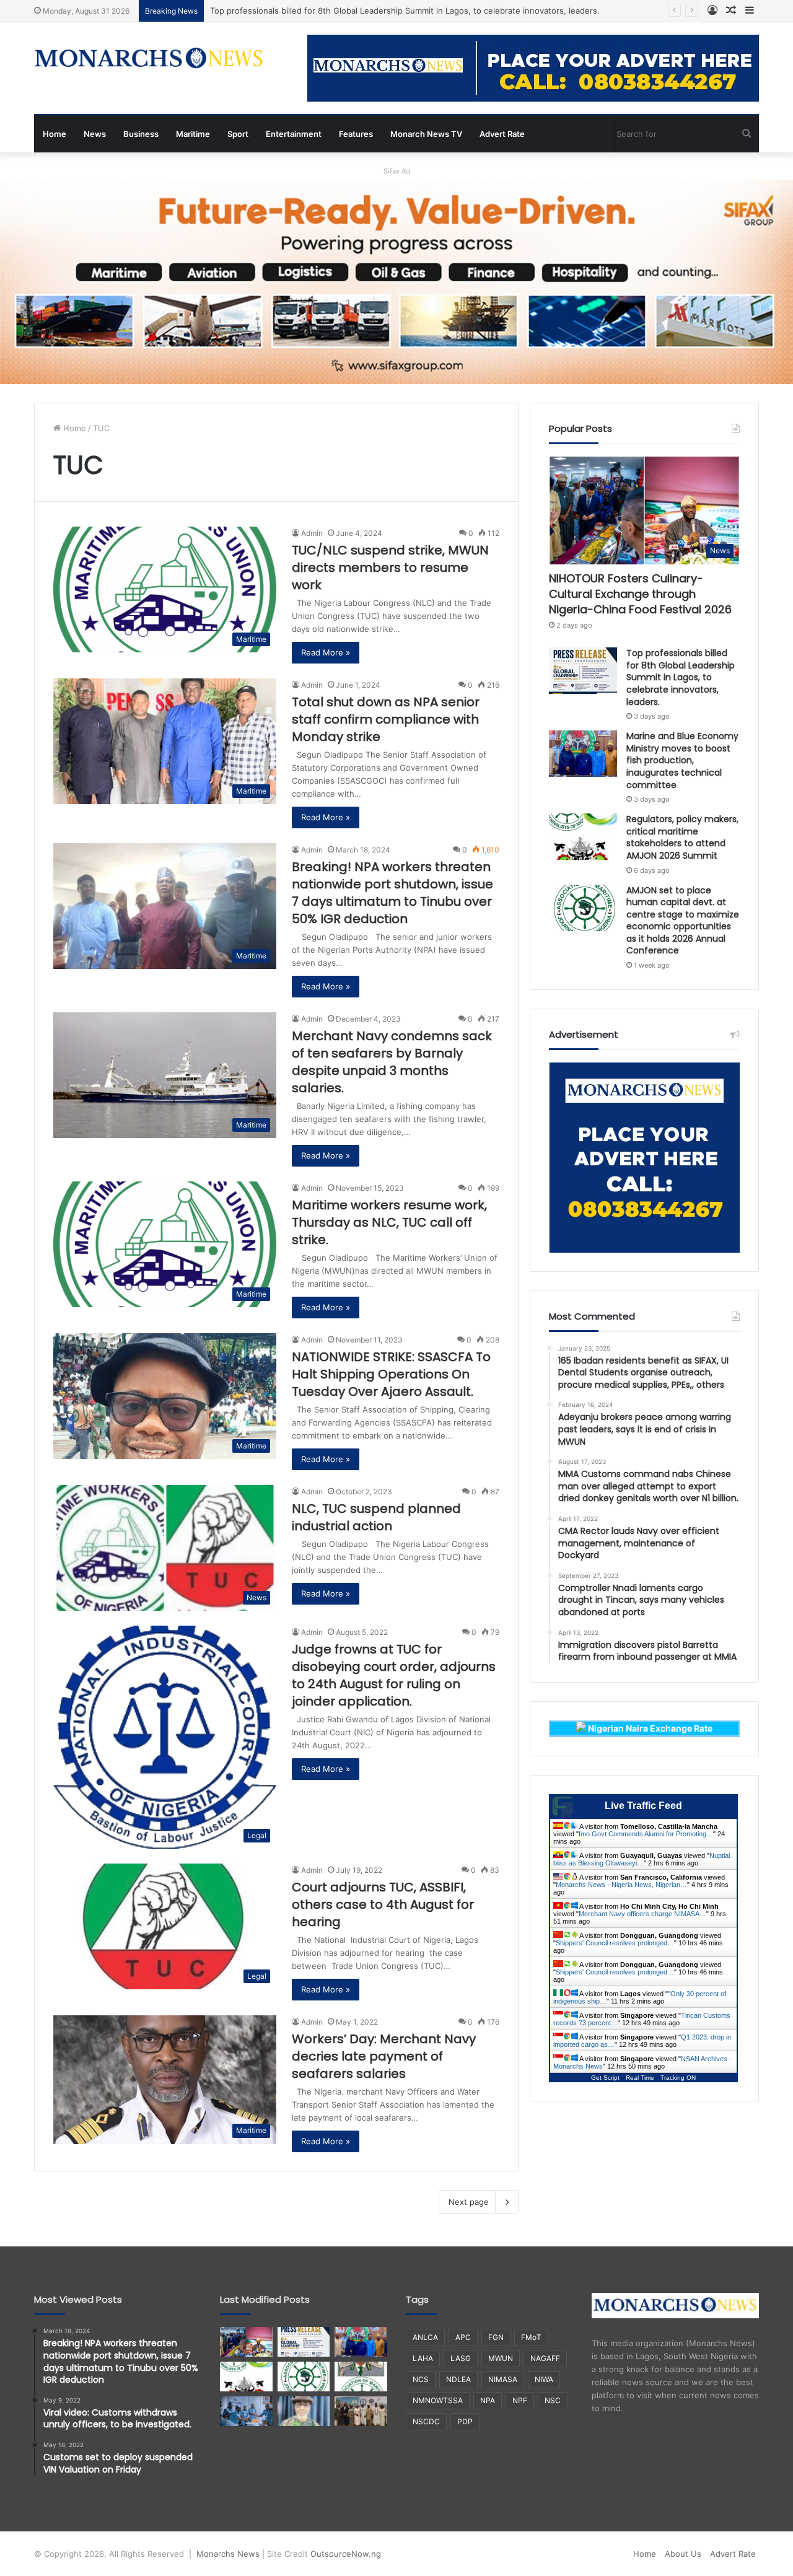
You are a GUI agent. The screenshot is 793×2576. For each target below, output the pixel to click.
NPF (520, 2400)
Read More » (326, 652)
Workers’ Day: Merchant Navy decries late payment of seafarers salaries (384, 2056)
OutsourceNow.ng (346, 2554)
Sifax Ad (397, 171)
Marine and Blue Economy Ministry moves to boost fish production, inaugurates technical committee (682, 760)
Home (55, 134)
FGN (496, 2337)
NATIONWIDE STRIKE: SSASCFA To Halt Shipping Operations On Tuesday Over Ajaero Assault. (391, 1374)
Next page (469, 2202)
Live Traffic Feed (643, 1806)
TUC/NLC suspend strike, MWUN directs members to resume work (390, 567)
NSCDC (426, 2421)
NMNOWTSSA (438, 2400)
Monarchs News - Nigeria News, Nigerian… (621, 1885)
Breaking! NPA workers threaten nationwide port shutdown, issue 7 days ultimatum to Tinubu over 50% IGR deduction (392, 893)
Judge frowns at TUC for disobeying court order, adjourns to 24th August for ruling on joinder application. (394, 1675)
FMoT (531, 2337)
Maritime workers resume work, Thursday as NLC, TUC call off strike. (389, 1222)
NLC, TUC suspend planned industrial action (376, 1517)
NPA (488, 2400)
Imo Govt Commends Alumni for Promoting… (646, 1834)
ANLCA (425, 2337)
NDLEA (458, 2379)
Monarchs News (228, 2554)
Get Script (605, 2078)
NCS (421, 2379)
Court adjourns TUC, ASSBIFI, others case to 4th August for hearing (383, 1904)
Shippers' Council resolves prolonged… (615, 1943)
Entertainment (294, 134)
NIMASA (503, 2379)
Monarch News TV (426, 134)
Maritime (193, 134)
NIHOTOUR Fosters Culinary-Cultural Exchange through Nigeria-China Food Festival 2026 (640, 594)
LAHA (423, 2358)
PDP (465, 2421)
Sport (238, 134)
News (95, 134)
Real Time (640, 2078)
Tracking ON (678, 2078)
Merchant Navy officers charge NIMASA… (642, 1914)
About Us (683, 2554)
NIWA (544, 2379)
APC (463, 2337)
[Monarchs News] (149, 59)
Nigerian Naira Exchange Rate (649, 1728)
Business (141, 134)
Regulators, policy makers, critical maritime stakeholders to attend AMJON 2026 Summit (682, 837)
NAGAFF (545, 2358)
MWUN (501, 2358)
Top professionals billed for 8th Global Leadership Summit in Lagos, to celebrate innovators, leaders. (406, 11)
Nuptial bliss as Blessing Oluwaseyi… (642, 1859)
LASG (461, 2358)
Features (356, 134)
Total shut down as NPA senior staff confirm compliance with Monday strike (386, 719)
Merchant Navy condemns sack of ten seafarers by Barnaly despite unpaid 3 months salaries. (392, 1062)
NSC (553, 2400)
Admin (312, 533)
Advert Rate (502, 134)
